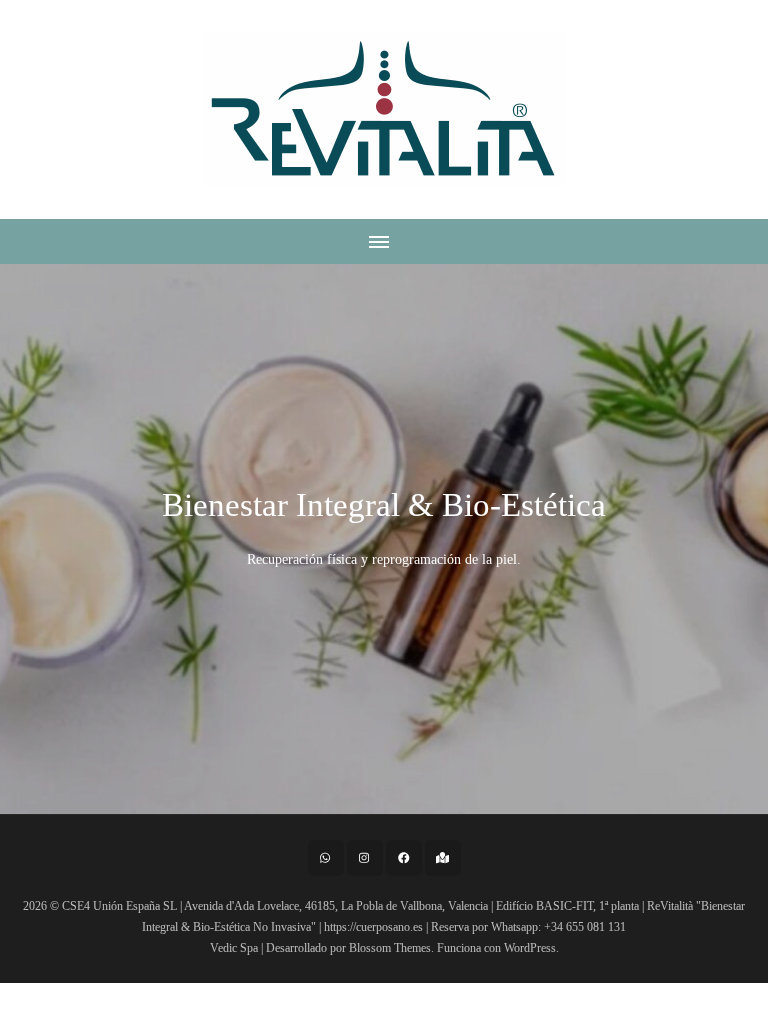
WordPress (530, 948)
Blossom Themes (390, 948)
